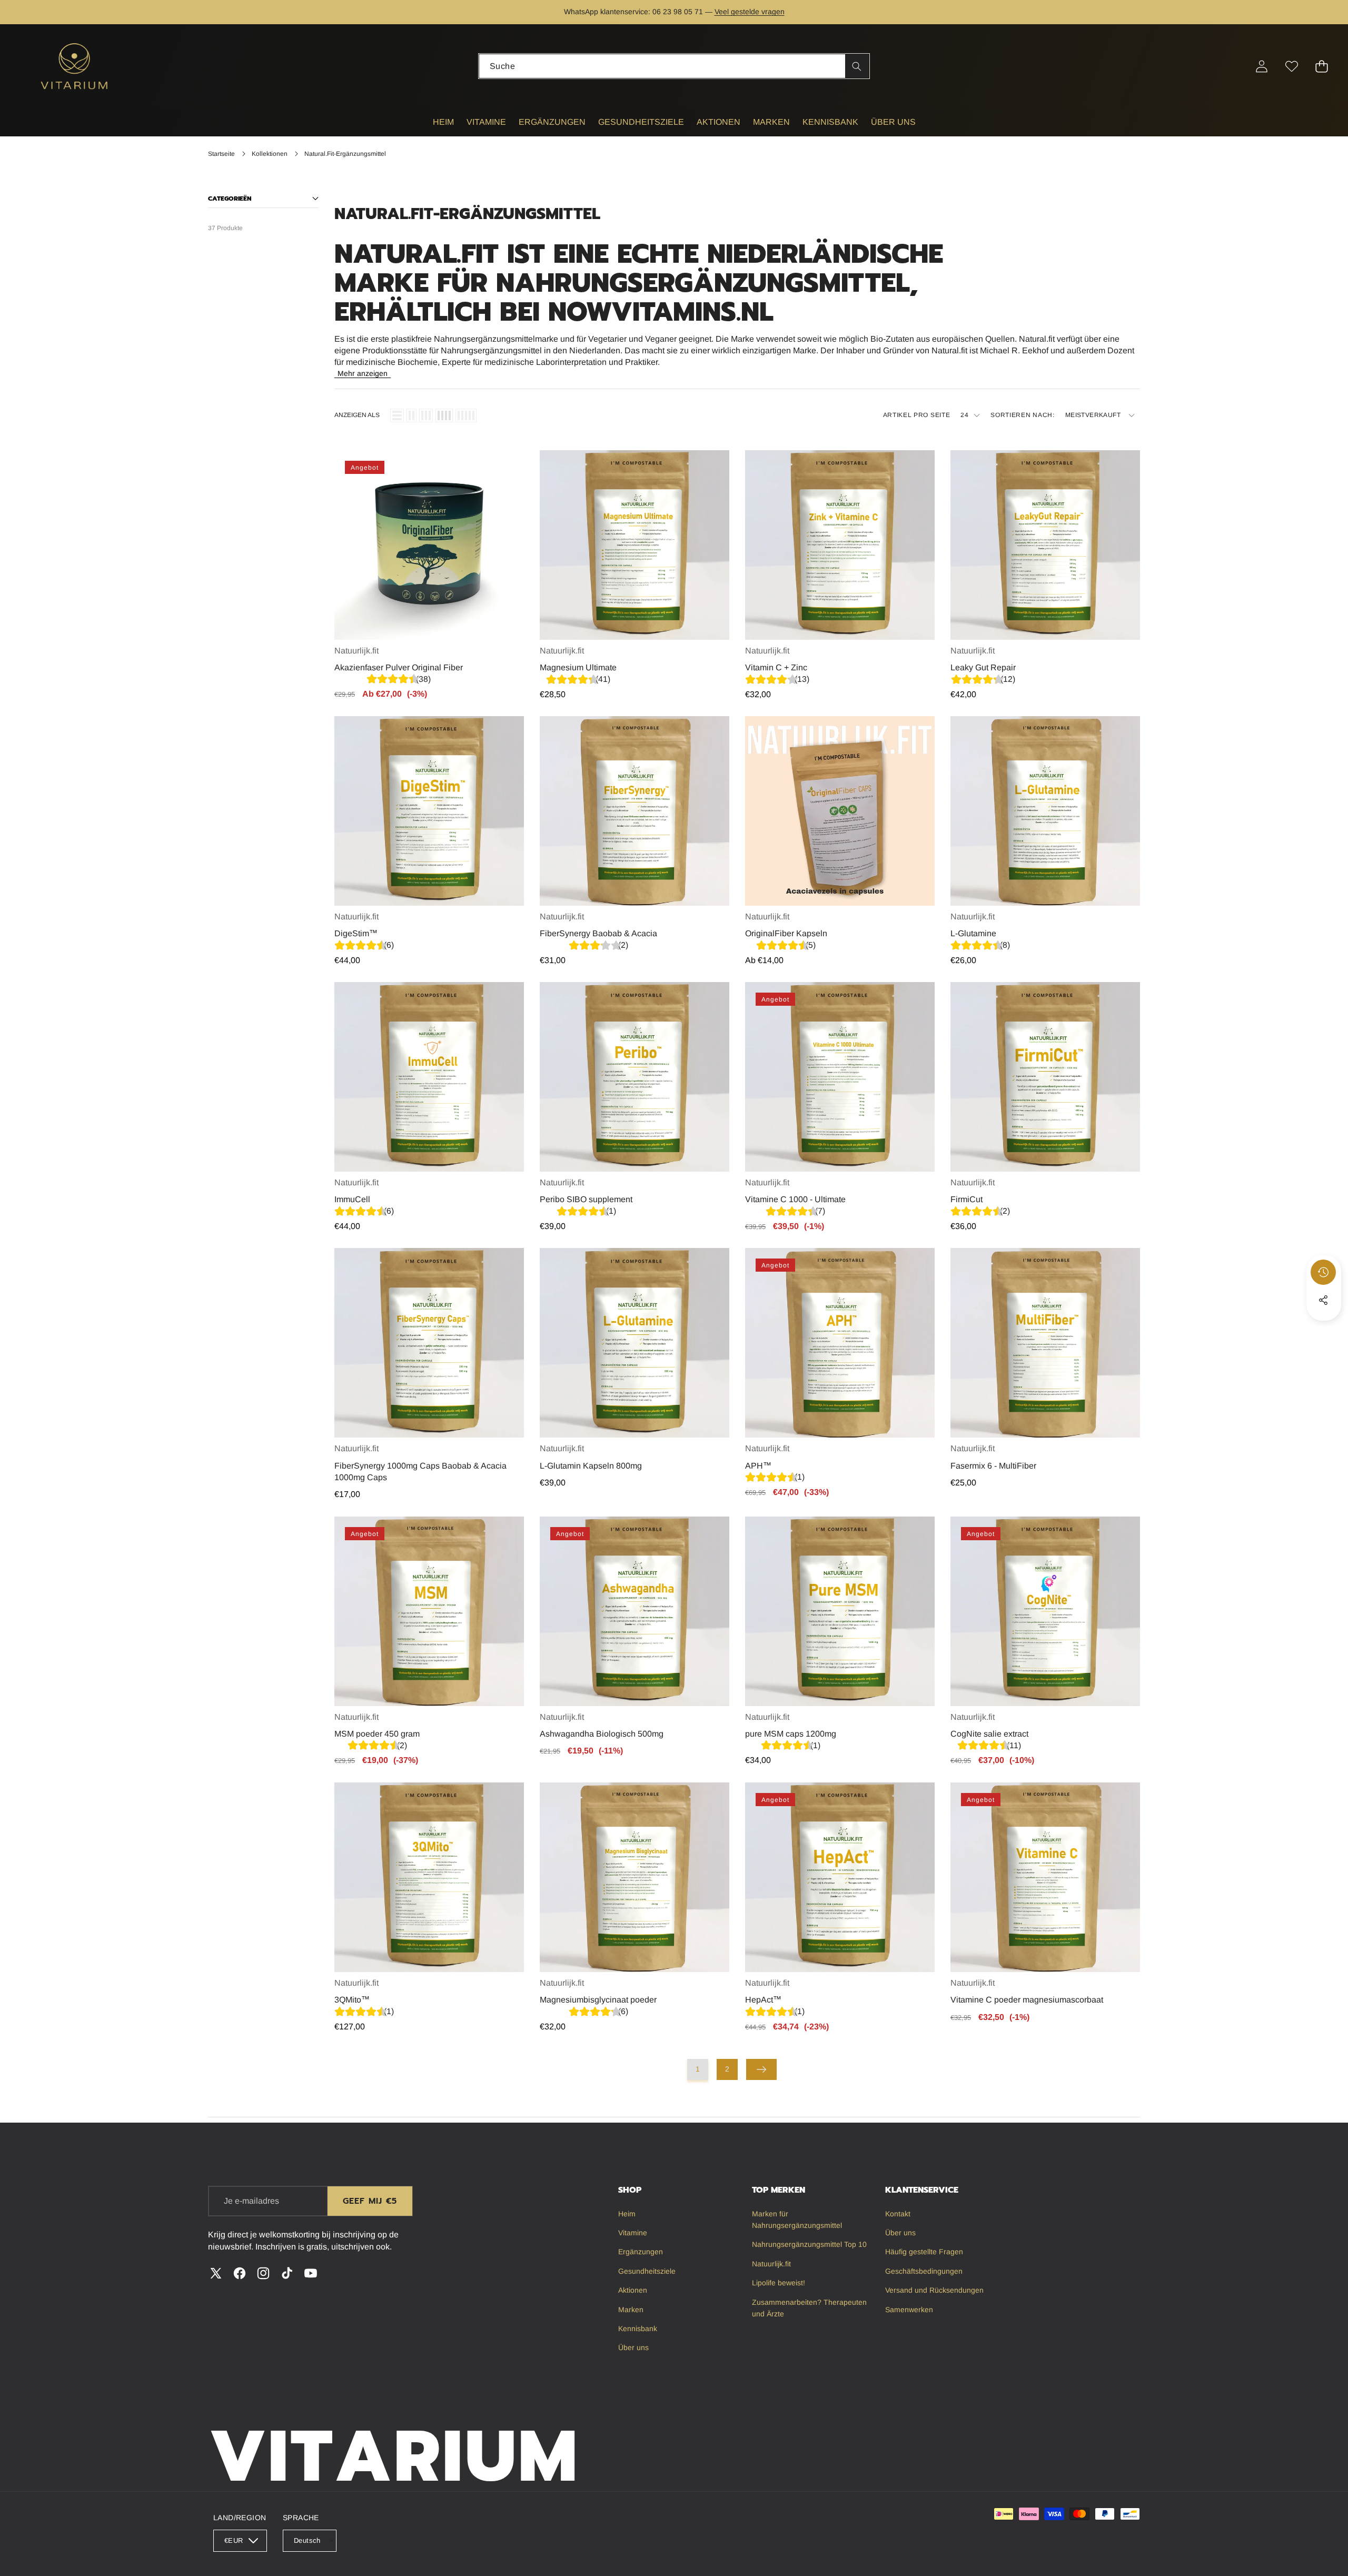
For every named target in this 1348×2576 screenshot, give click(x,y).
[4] (444, 415)
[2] (412, 415)
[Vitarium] (75, 66)
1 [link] (698, 2069)
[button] (1307, 12)
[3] (426, 415)
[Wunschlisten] (1291, 66)
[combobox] (674, 66)
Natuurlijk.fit (356, 651)
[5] (466, 415)
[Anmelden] (1261, 66)
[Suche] (857, 66)
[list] (397, 415)
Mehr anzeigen (363, 373)
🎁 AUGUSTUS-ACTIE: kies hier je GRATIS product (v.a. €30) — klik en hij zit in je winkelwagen (674, 12)
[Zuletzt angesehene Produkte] (1323, 1272)
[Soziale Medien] (1323, 1300)
